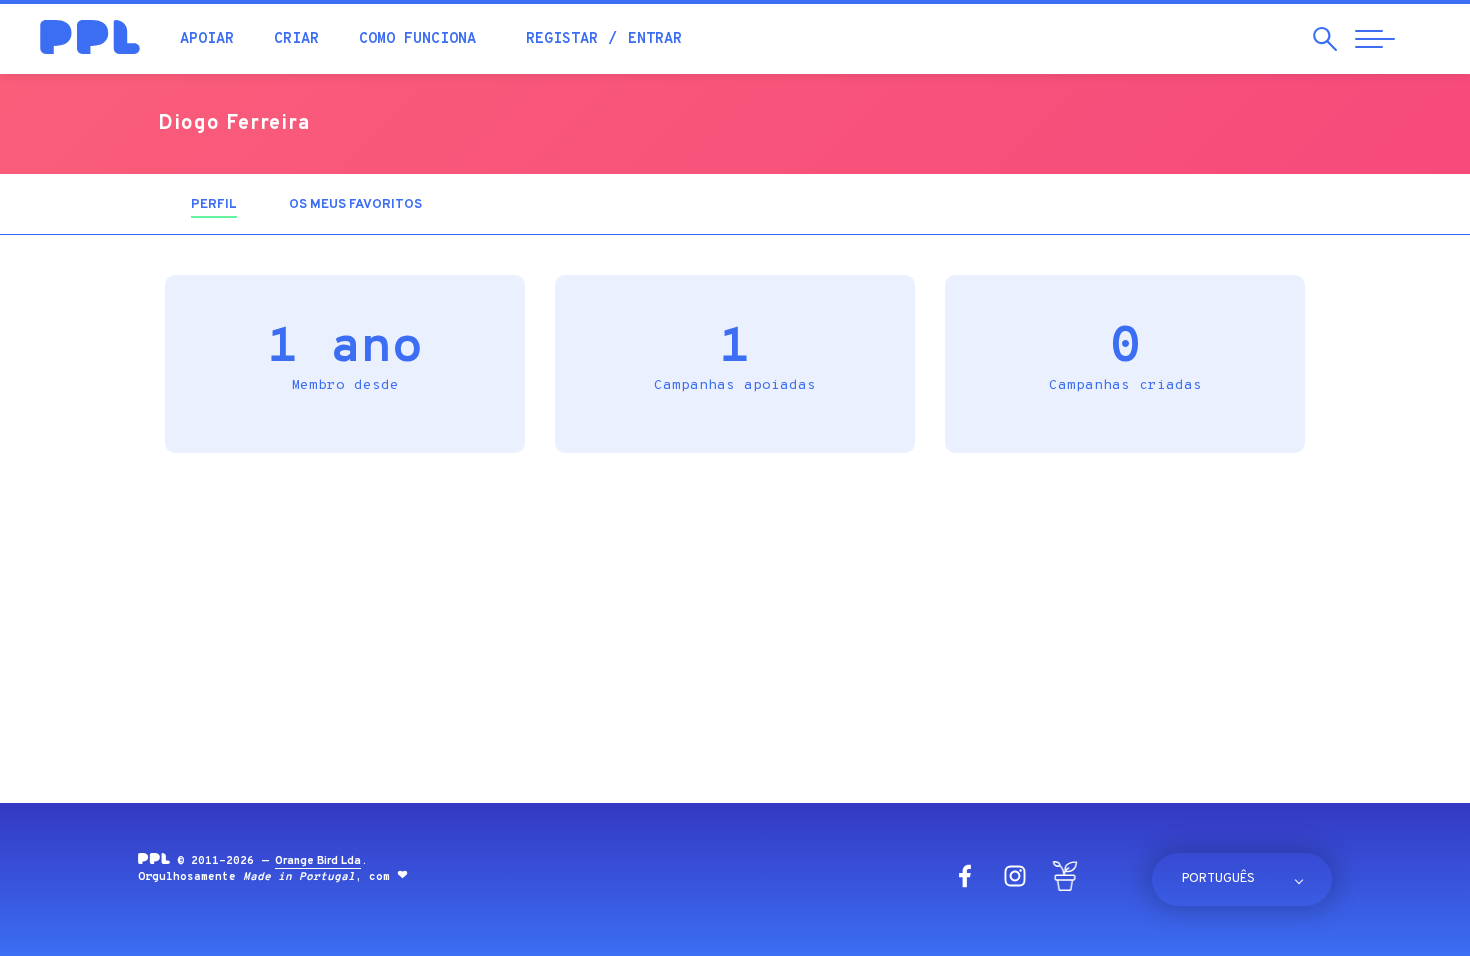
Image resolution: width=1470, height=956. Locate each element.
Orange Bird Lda (318, 861)
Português (1218, 879)
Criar (296, 39)
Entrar (655, 39)
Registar (562, 39)
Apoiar (207, 39)
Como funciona (417, 39)
